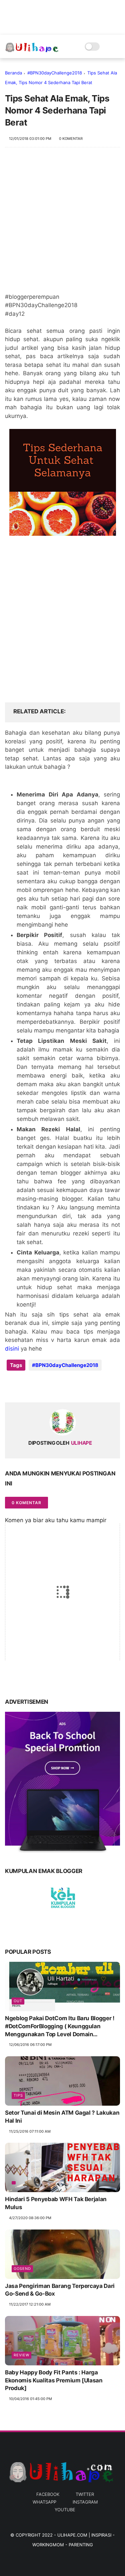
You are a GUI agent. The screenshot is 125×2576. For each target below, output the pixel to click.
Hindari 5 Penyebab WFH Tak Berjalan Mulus (56, 2203)
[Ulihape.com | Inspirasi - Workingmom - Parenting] (32, 50)
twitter (85, 2494)
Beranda (13, 73)
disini (12, 1349)
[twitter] (24, 1386)
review (21, 2355)
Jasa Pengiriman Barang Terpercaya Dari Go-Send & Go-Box (60, 2290)
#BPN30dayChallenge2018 (55, 73)
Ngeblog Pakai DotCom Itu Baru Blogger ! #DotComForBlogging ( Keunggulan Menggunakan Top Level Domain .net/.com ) (60, 2027)
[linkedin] (64, 1386)
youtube (65, 2510)
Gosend (22, 2269)
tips (18, 2095)
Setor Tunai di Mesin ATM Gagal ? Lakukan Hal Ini (62, 2117)
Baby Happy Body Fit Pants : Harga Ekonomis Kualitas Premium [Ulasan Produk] (54, 2380)
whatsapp (44, 2502)
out (18, 2001)
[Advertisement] (62, 223)
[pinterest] (51, 1386)
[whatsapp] (37, 1386)
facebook (48, 2494)
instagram (85, 2502)
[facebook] (11, 1386)
